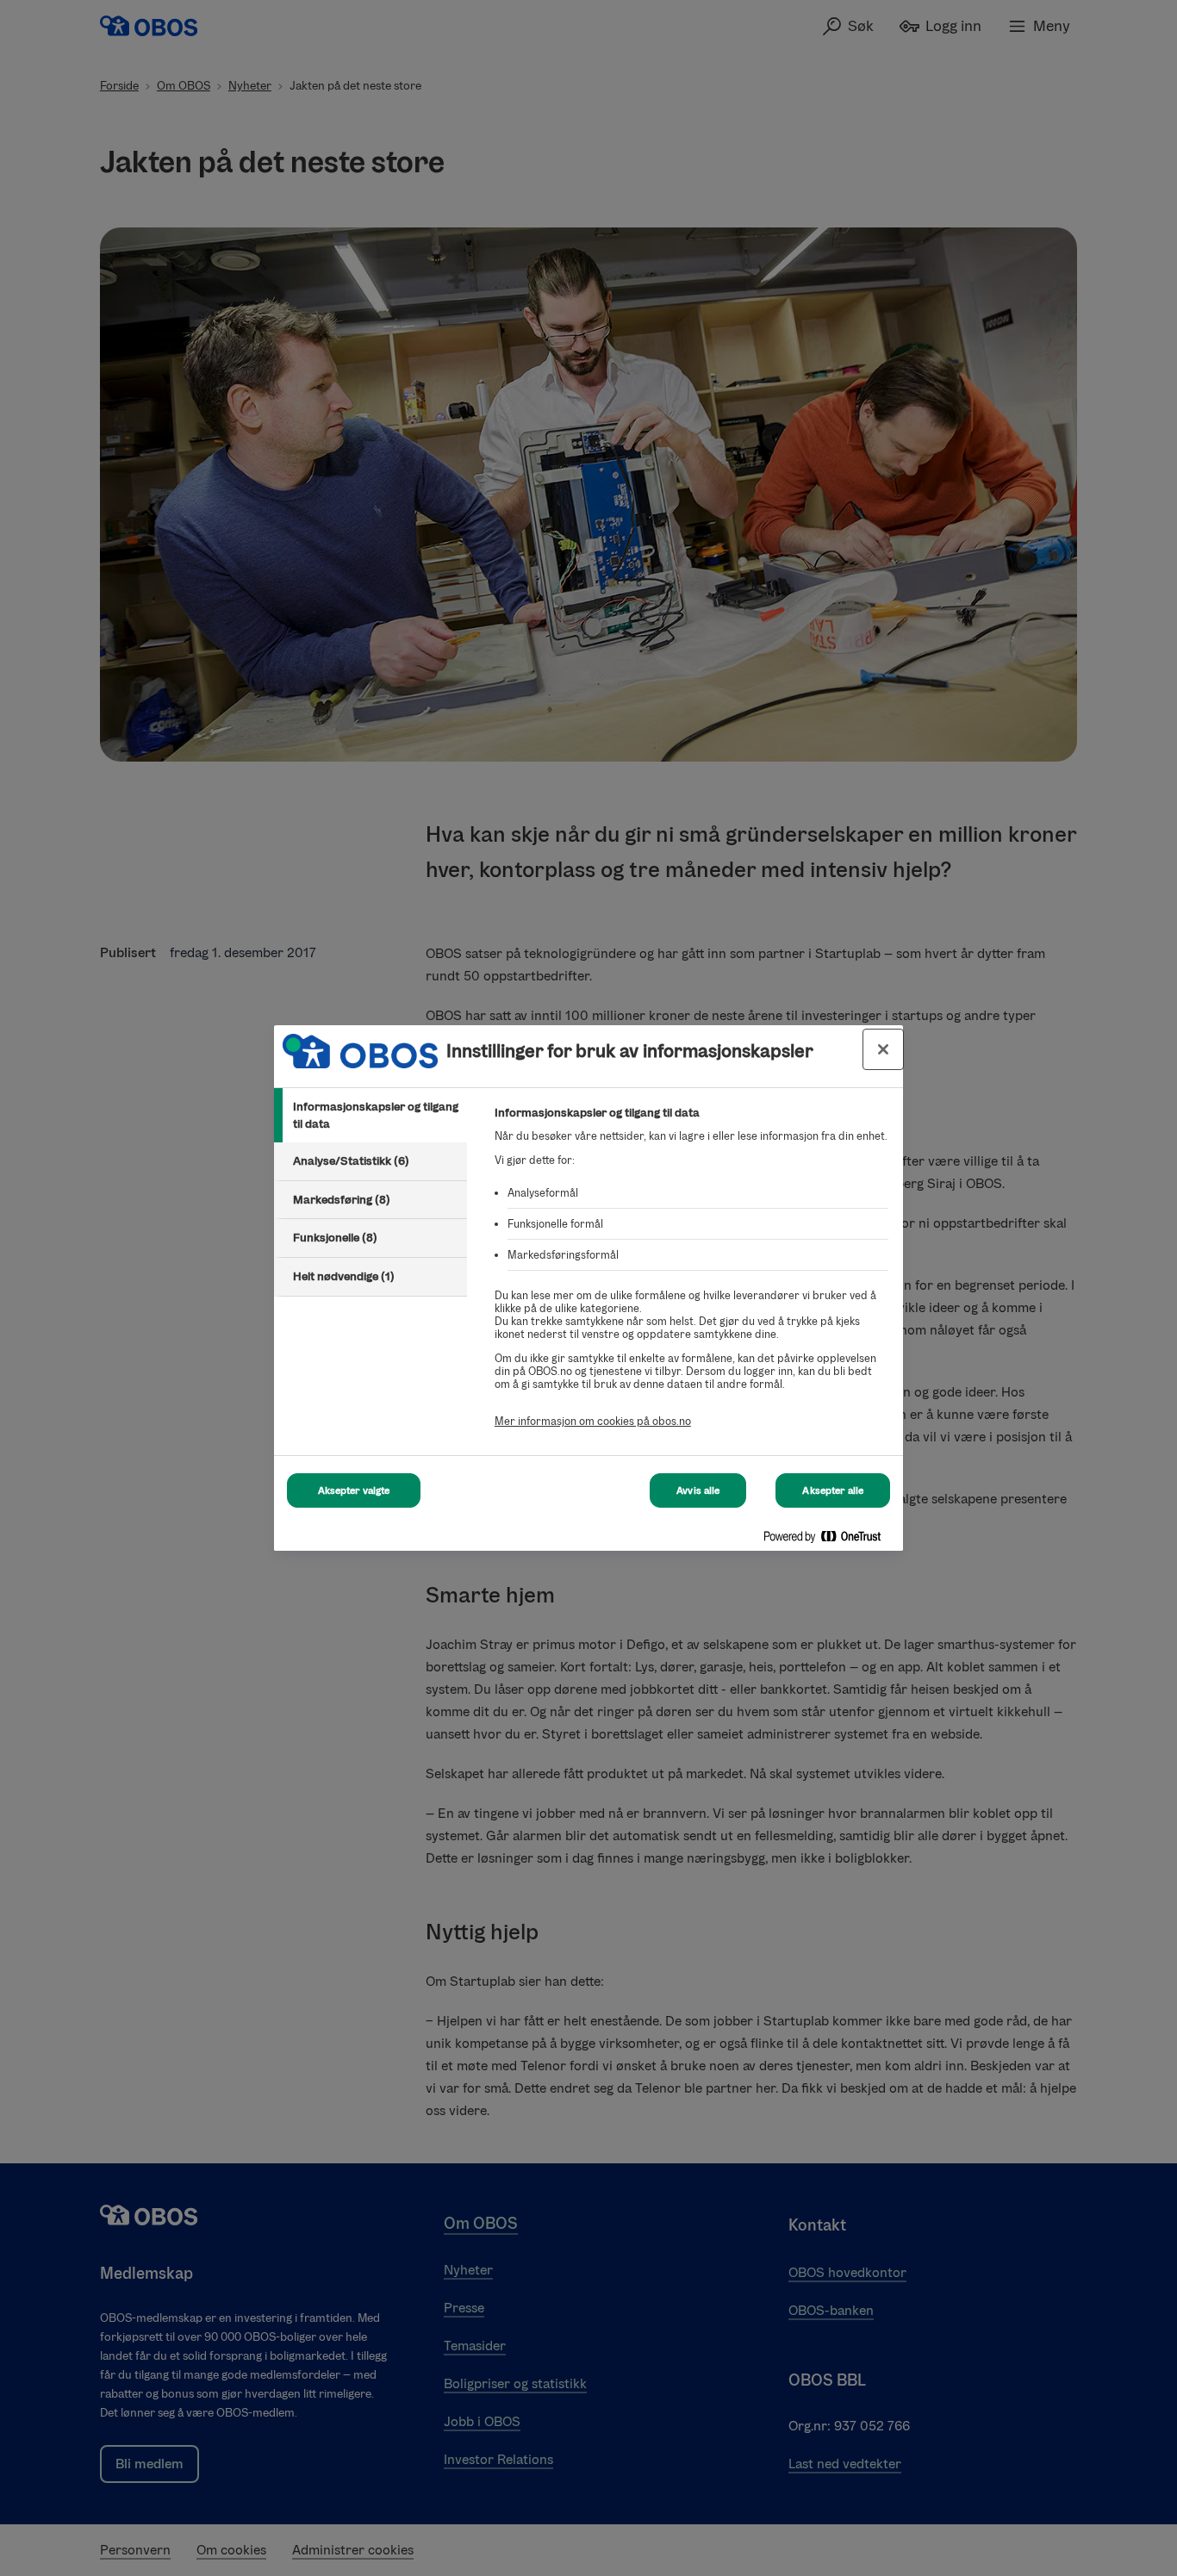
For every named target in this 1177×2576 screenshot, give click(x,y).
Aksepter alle (833, 1490)
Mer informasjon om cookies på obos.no (593, 1421)
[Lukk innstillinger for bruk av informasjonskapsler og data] (883, 1049)
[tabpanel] (691, 1276)
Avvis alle (698, 1490)
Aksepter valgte (354, 1490)
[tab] (371, 1115)
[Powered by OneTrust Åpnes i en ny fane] (829, 1540)
